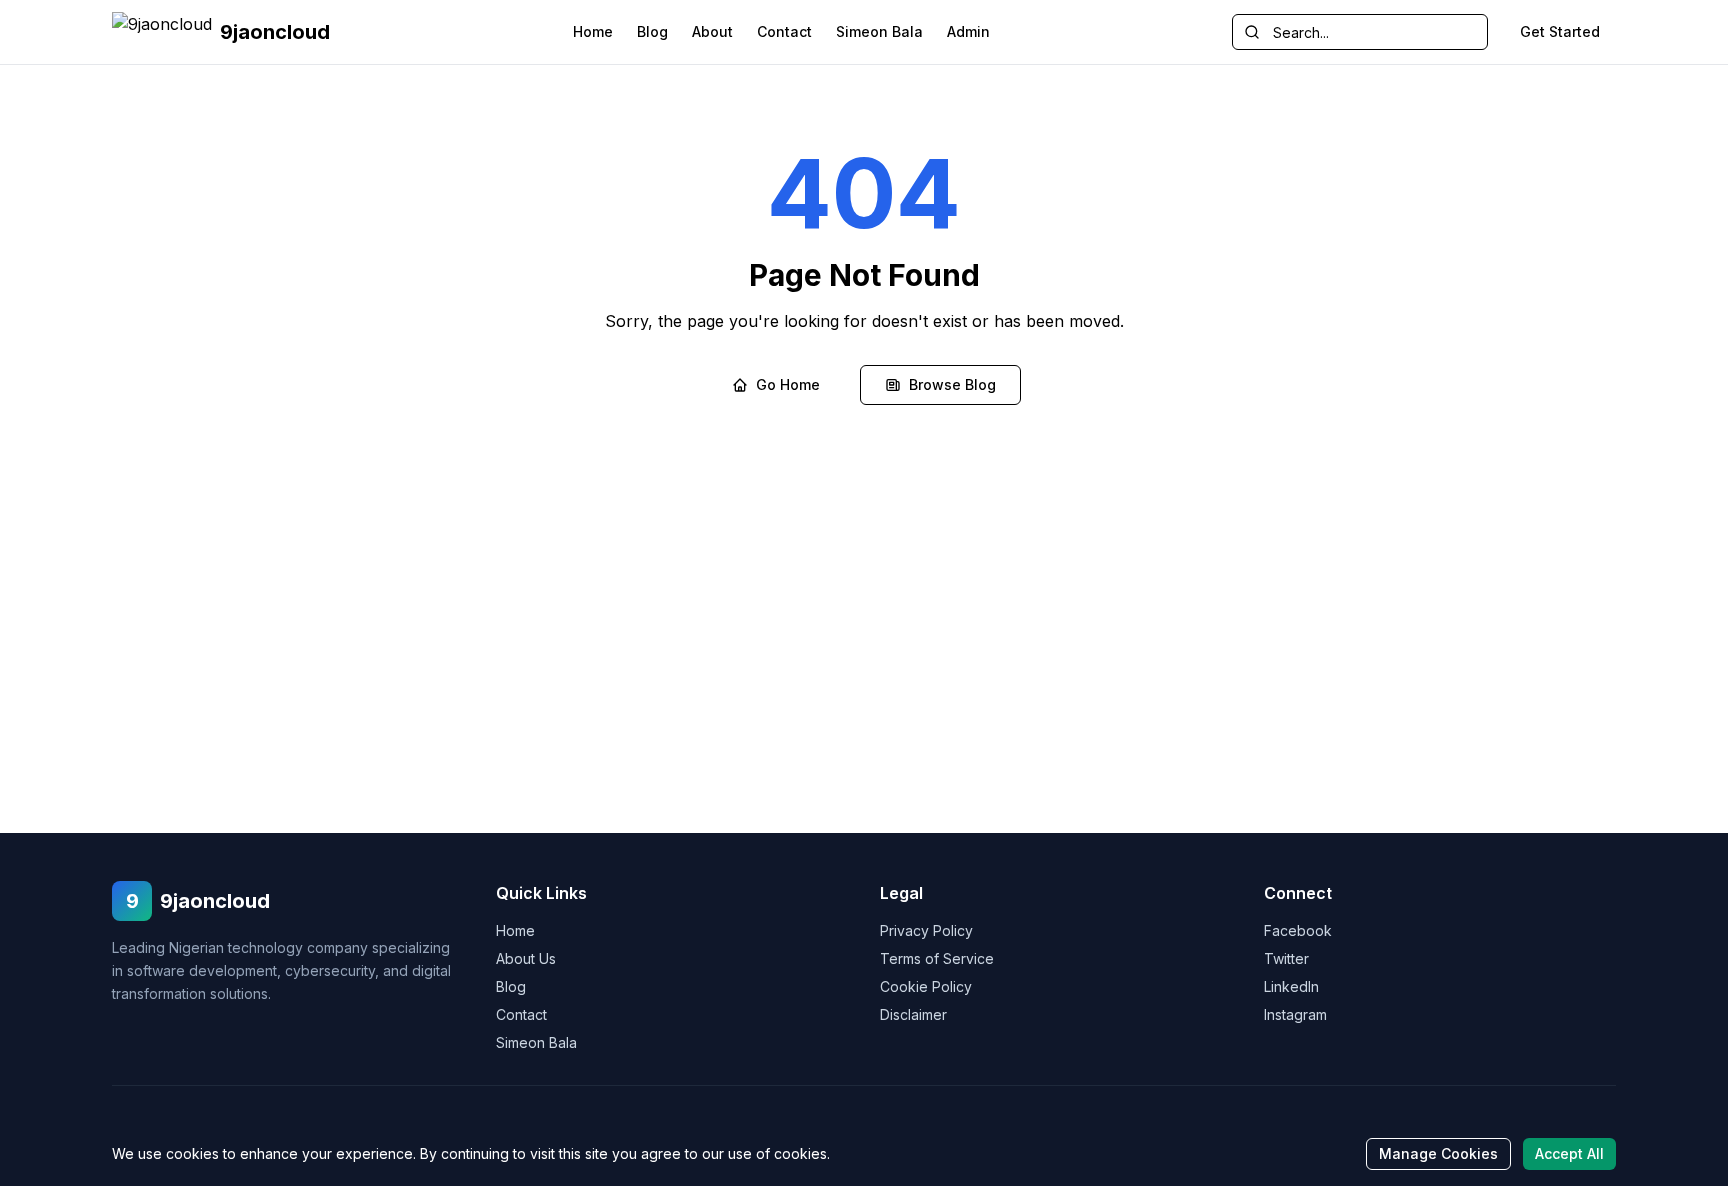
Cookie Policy (926, 986)
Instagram (1295, 1014)
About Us (526, 958)
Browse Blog (952, 384)
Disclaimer (913, 1014)
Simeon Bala (879, 31)
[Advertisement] (864, 683)
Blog (652, 31)
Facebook (1298, 930)
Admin (968, 31)
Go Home (788, 384)
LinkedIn (1291, 986)
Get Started (1560, 31)
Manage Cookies (1438, 1153)
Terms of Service (937, 958)
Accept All (1569, 1153)
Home (593, 31)
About (712, 31)
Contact (784, 31)
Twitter (1286, 958)
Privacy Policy (926, 930)
